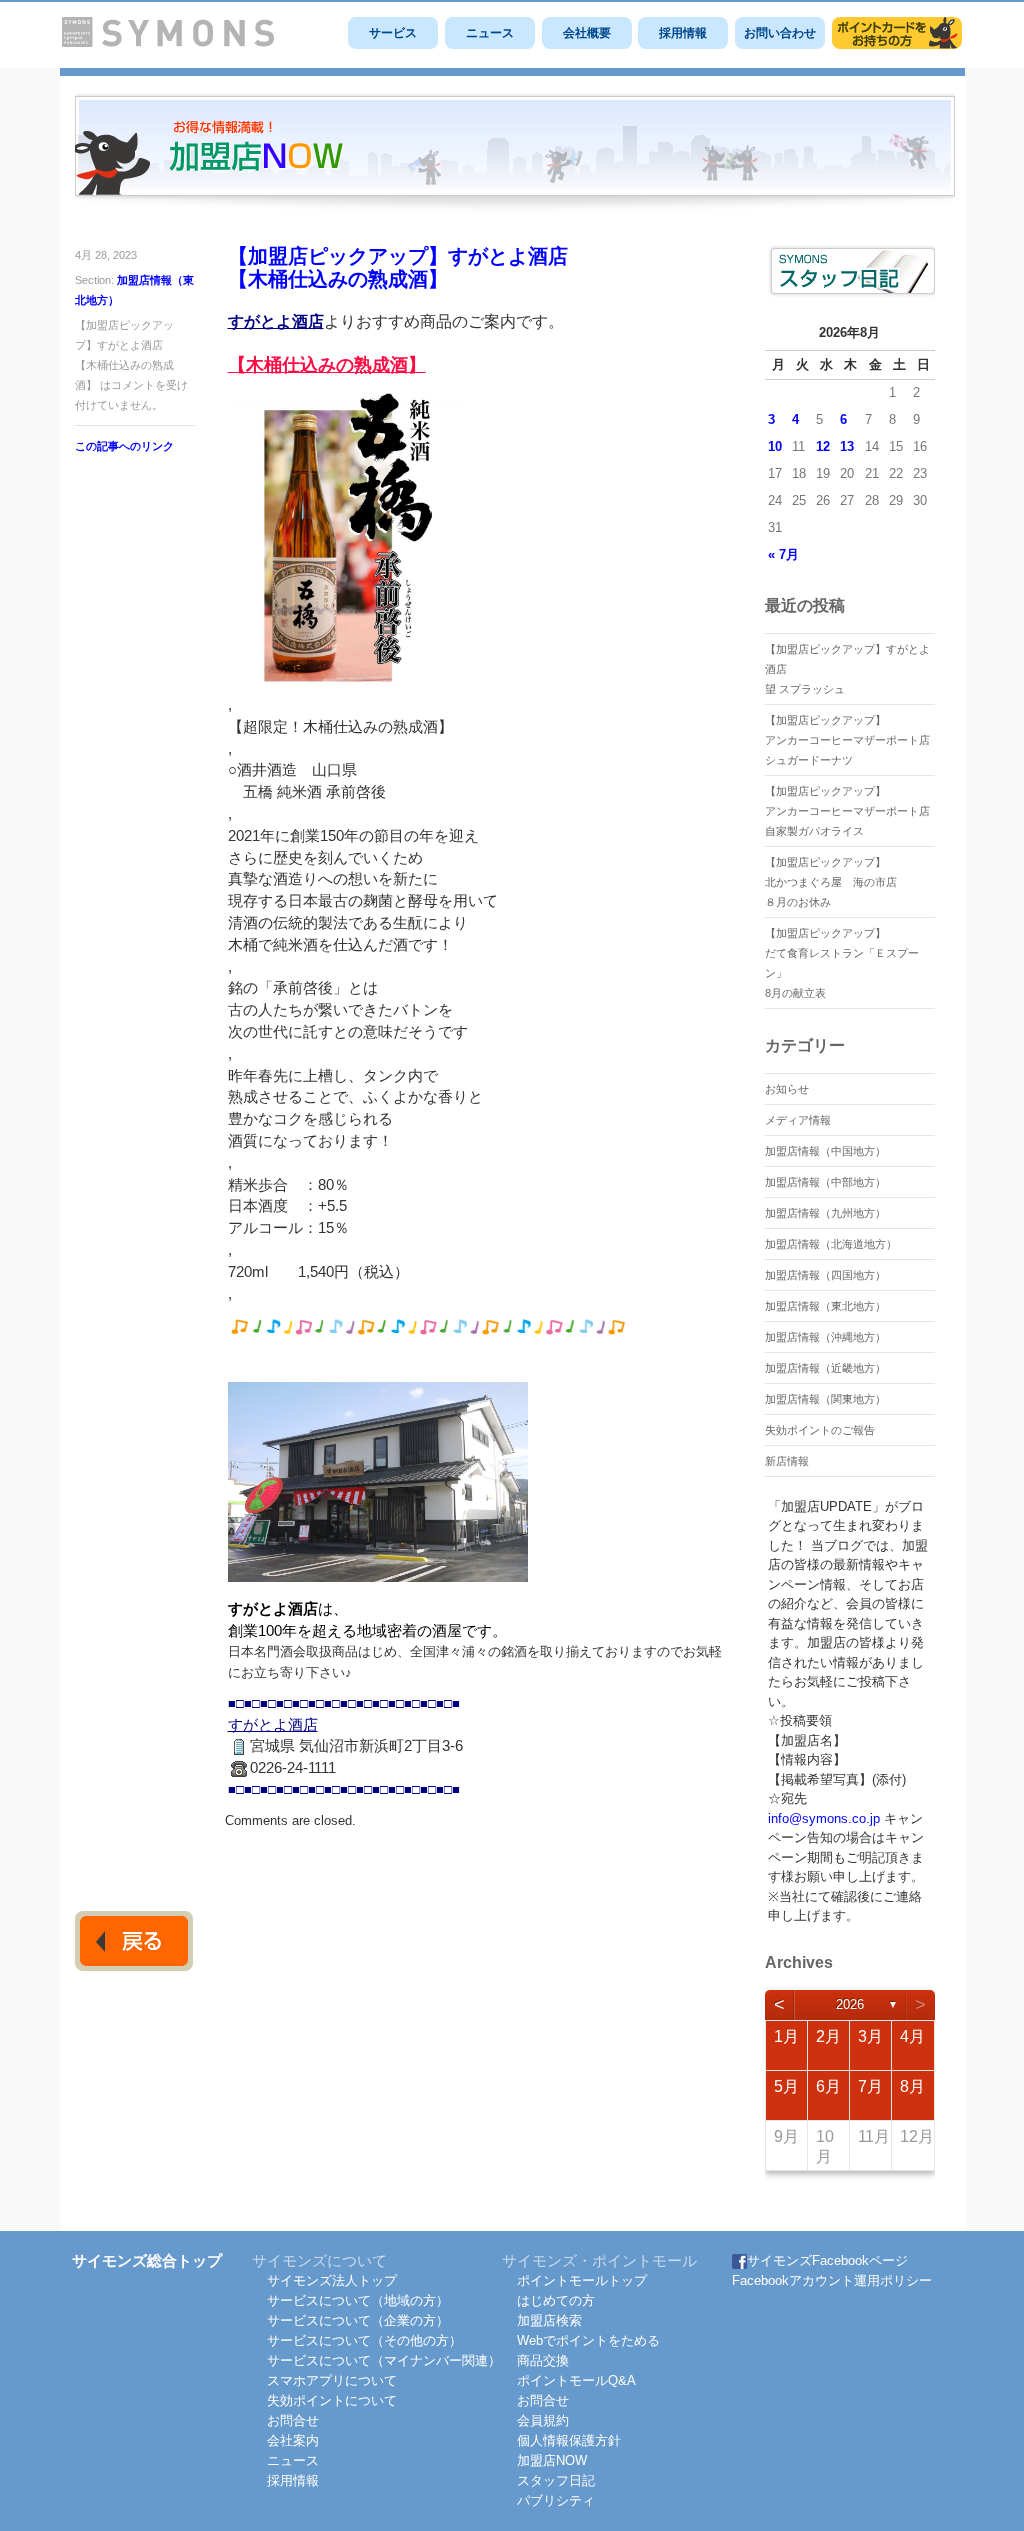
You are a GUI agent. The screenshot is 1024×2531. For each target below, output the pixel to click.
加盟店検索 (549, 2320)
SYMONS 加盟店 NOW (515, 154)
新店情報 (787, 1461)
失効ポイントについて (332, 2400)
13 (847, 446)
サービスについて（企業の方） (358, 2320)
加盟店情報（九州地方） (825, 1213)
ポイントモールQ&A (576, 2380)
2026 (850, 2004)
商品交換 (543, 2360)
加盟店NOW (552, 2460)
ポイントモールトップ (582, 2280)
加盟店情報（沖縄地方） (825, 1337)
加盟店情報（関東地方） (825, 1399)
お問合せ (293, 2420)
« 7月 (783, 554)
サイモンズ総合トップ (147, 2260)
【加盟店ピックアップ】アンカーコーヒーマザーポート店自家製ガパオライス (847, 811)
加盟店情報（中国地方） (825, 1151)
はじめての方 (556, 2300)
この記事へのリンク (124, 446)
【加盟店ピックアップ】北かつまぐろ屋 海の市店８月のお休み (831, 882)
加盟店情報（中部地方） (825, 1182)
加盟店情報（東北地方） (825, 1306)
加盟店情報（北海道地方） (831, 1244)
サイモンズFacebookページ (827, 2260)
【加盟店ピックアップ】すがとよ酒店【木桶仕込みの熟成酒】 (398, 267)
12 (823, 446)
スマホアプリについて (332, 2380)
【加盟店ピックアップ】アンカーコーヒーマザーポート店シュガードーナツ (847, 740)
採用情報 (683, 33)
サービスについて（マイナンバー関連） (384, 2360)
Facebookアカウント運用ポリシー (832, 2280)
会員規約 (543, 2420)
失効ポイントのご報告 (820, 1430)
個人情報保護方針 (569, 2440)
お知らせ (787, 1089)
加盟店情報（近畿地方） (825, 1368)
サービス (393, 33)
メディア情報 (798, 1120)
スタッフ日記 (556, 2480)
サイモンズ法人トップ (332, 2280)
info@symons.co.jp (824, 1818)
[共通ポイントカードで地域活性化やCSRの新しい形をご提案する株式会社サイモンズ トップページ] (168, 42)
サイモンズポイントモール (897, 33)
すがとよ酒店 (276, 321)
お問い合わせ (780, 33)
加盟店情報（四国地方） (825, 1275)
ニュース (490, 33)
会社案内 (293, 2440)
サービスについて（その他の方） (364, 2340)
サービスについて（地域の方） (358, 2300)
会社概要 (587, 33)
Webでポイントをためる (588, 2340)
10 (775, 446)
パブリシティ (556, 2500)
